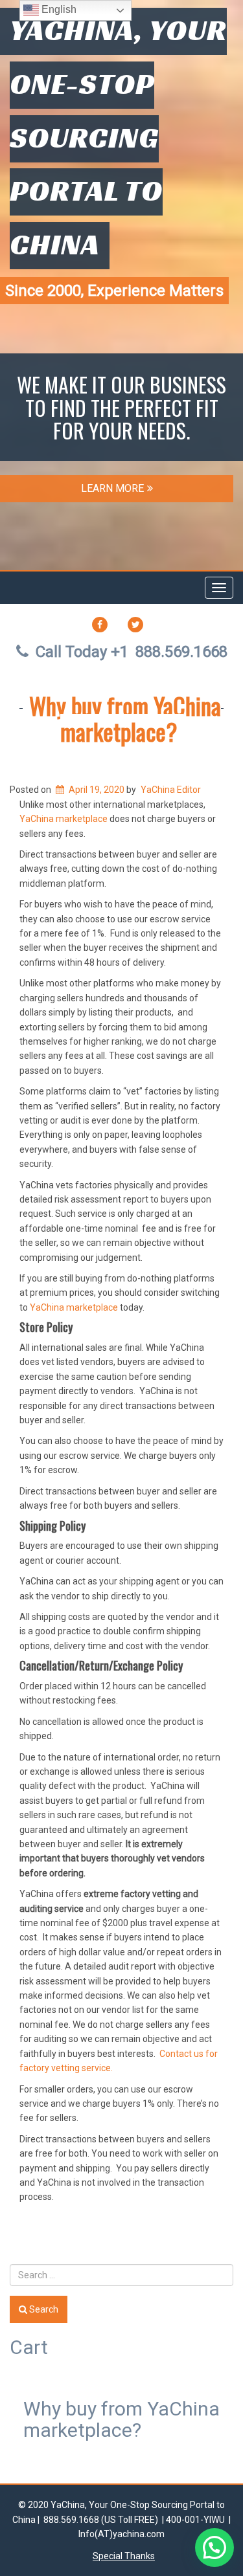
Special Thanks (124, 2556)
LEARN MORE (112, 488)
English (58, 9)
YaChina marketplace (64, 819)
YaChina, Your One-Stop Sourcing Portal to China (118, 137)
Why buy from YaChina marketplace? (125, 718)
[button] (214, 2548)
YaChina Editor (171, 790)
